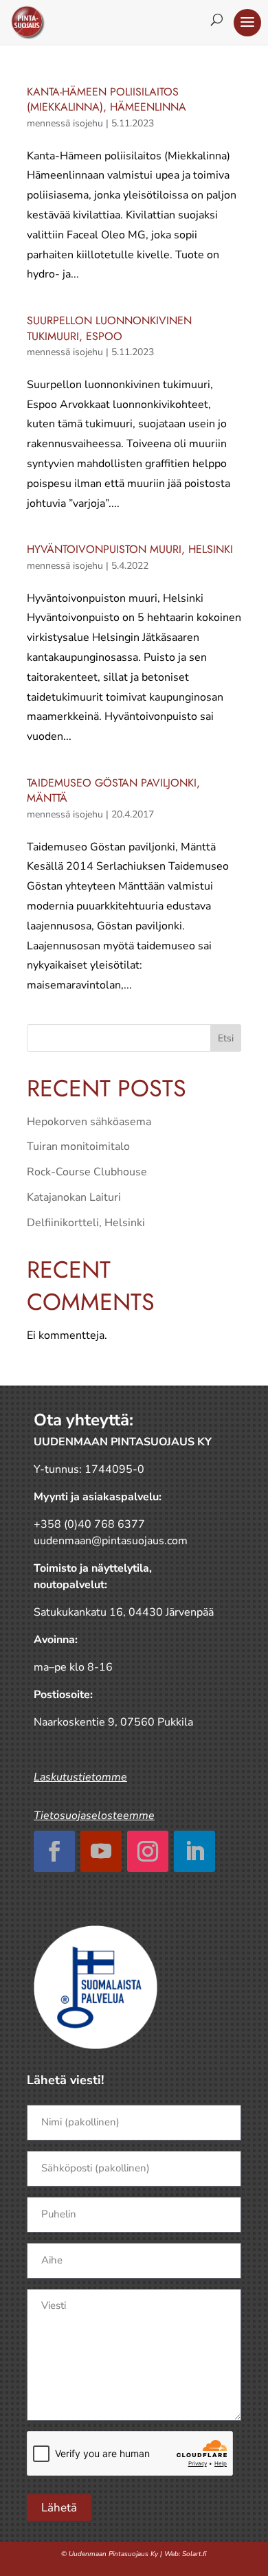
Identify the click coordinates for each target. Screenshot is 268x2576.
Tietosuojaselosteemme (94, 1816)
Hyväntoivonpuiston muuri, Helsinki (130, 549)
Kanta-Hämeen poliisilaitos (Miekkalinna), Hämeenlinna (107, 99)
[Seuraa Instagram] (148, 1851)
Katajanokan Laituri (74, 1197)
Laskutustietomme (80, 1777)
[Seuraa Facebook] (54, 1851)
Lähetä (59, 2508)
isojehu (88, 123)
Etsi (226, 1038)
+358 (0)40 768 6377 (89, 1524)
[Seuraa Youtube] (101, 1851)
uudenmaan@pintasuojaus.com (111, 1541)
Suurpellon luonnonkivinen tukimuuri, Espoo (109, 328)
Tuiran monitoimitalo (78, 1146)
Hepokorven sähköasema (89, 1122)
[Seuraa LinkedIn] (194, 1851)
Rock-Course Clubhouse (87, 1172)
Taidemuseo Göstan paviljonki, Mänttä (113, 790)
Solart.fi (194, 2554)
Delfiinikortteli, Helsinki (86, 1223)
